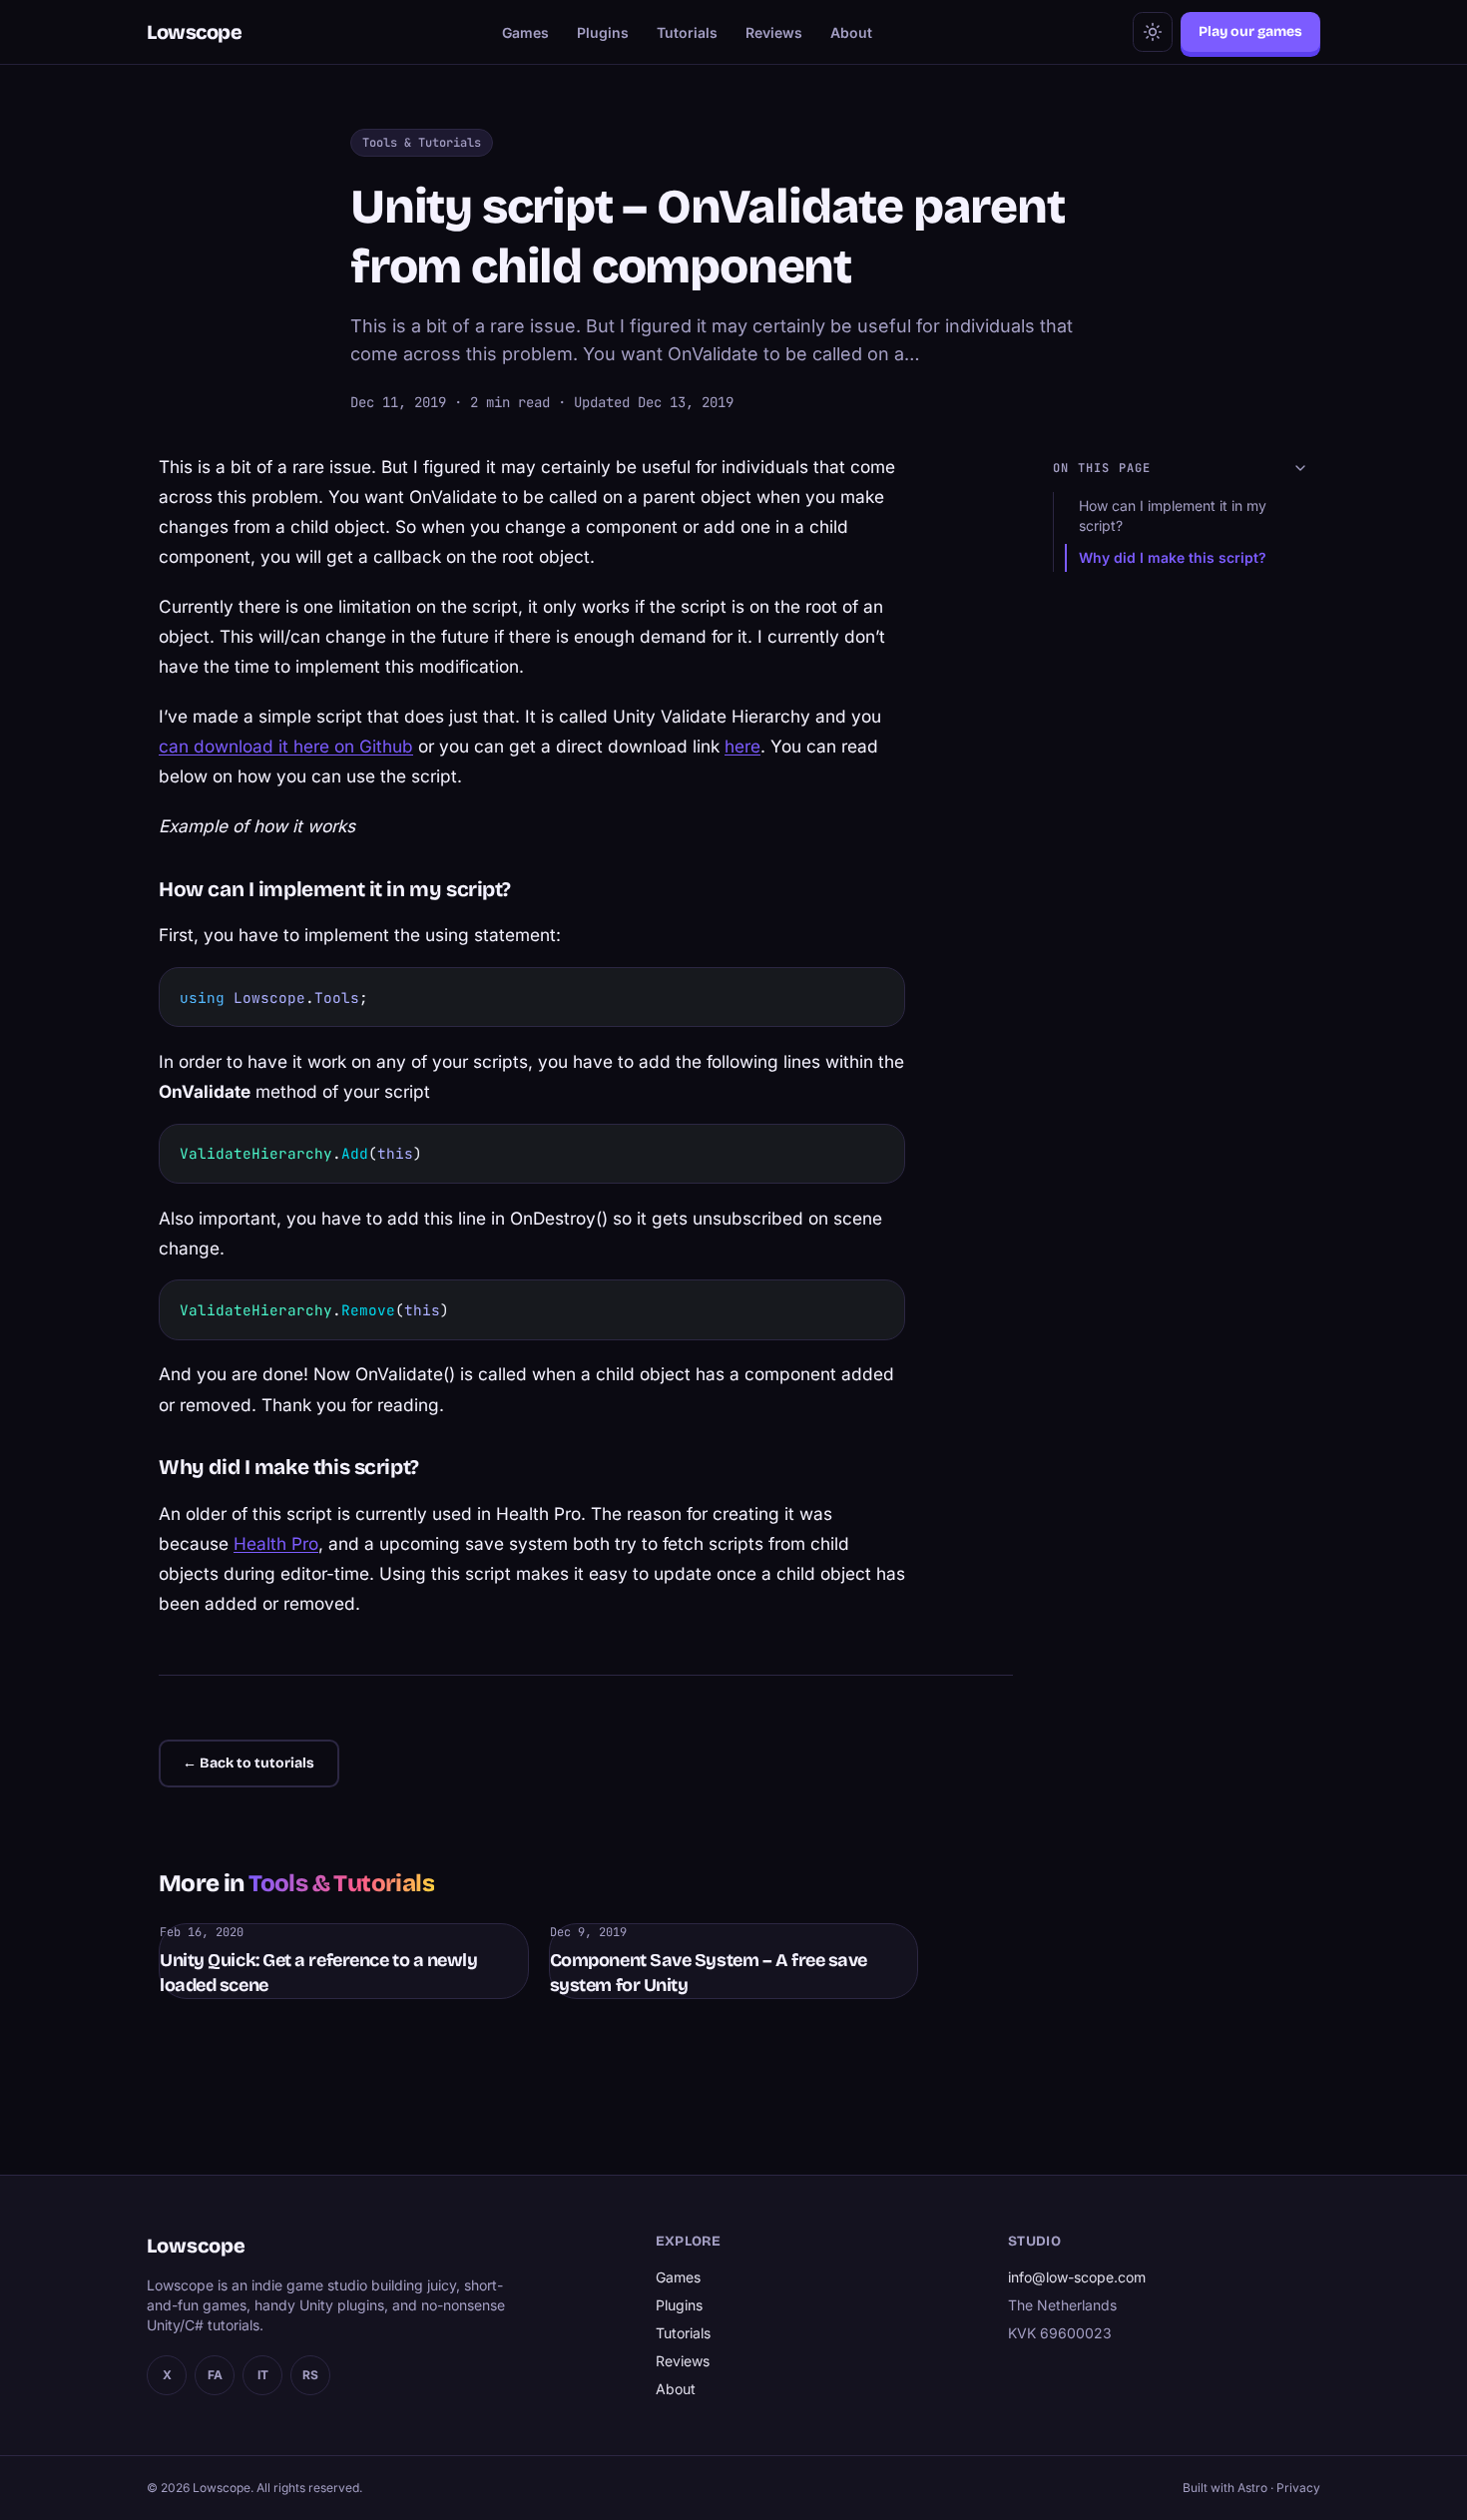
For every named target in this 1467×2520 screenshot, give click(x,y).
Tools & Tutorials (422, 143)
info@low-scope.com (1077, 2277)
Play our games (1250, 31)
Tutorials (687, 32)
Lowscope (194, 32)
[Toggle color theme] (1153, 32)
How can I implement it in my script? (1173, 515)
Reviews (774, 32)
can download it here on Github (286, 746)
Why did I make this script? (1173, 557)
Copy (870, 991)
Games (525, 32)
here (742, 746)
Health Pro (276, 1543)
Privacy (1298, 2488)
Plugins (603, 32)
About (851, 32)
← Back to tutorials (248, 1763)
